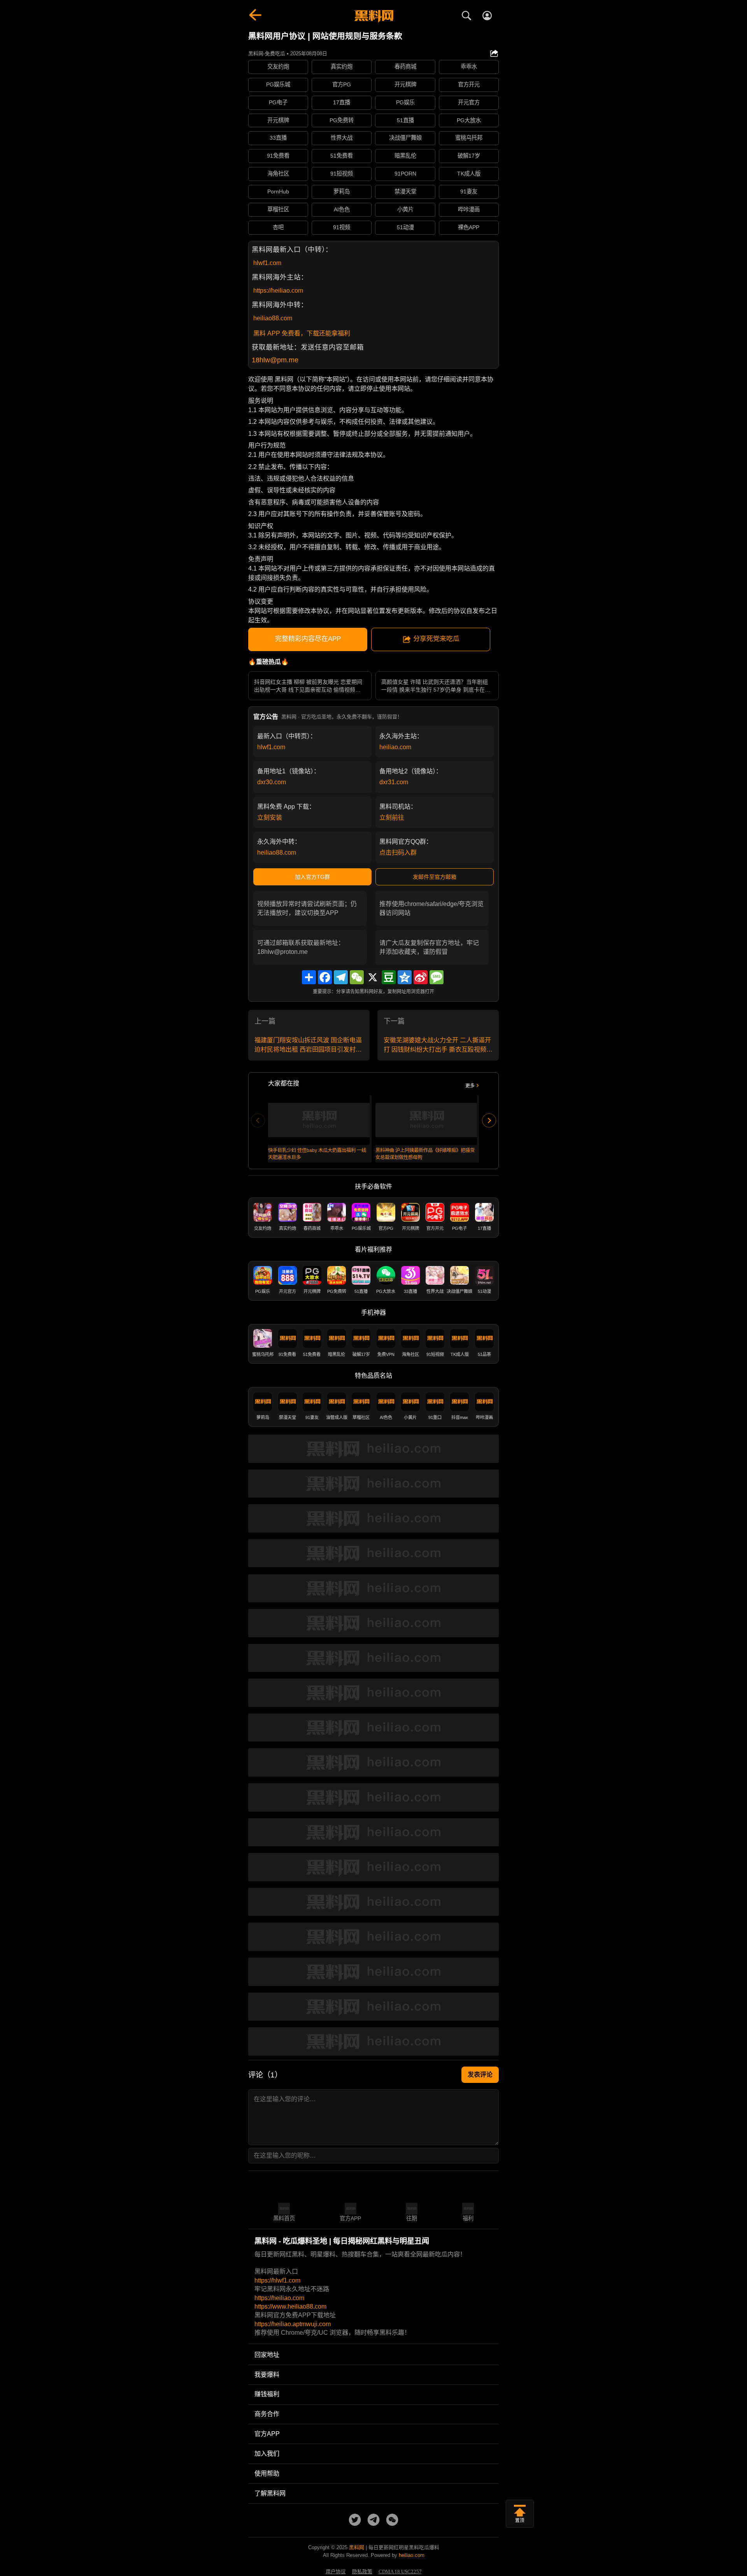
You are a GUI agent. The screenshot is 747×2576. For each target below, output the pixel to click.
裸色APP (469, 227)
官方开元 (469, 84)
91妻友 (469, 191)
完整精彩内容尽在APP (308, 639)
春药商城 (405, 67)
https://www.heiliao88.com (290, 2306)
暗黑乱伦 (405, 156)
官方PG (342, 84)
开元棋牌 (405, 84)
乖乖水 (469, 67)
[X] (373, 977)
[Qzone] (405, 977)
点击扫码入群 (398, 853)
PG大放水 (469, 120)
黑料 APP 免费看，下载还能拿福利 (302, 333)
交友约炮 (278, 67)
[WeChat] (357, 977)
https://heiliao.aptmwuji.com (293, 2324)
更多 (470, 1086)
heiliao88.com (273, 318)
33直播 (278, 138)
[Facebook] (325, 977)
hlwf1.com (267, 263)
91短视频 (342, 174)
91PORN (405, 174)
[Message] (437, 977)
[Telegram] (341, 977)
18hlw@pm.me (275, 360)
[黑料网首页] (373, 16)
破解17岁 (469, 156)
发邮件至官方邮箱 (435, 877)
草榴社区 (278, 209)
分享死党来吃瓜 (436, 639)
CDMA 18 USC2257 (400, 2572)
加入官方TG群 (312, 877)
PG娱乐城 (278, 84)
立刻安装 (270, 817)
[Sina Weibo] (421, 977)
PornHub (278, 191)
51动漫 (405, 227)
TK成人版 (469, 174)
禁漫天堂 (405, 191)
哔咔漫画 (469, 209)
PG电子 (278, 102)
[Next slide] (489, 1120)
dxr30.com (272, 782)
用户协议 (336, 2572)
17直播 (342, 102)
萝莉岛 (342, 191)
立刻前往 (392, 817)
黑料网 (357, 2547)
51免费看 (342, 156)
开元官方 (469, 102)
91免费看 (278, 156)
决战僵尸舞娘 (405, 138)
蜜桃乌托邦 (469, 138)
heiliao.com (395, 747)
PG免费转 (342, 120)
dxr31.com (394, 782)
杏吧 (278, 227)
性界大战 (342, 138)
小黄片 (405, 209)
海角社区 (278, 174)
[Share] (309, 977)
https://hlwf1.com (277, 2280)
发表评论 (480, 2075)
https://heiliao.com (278, 291)
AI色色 (342, 209)
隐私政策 (362, 2572)
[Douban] (389, 977)
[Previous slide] (258, 1120)
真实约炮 (342, 67)
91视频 (342, 227)
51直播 (405, 120)
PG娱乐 (405, 102)
